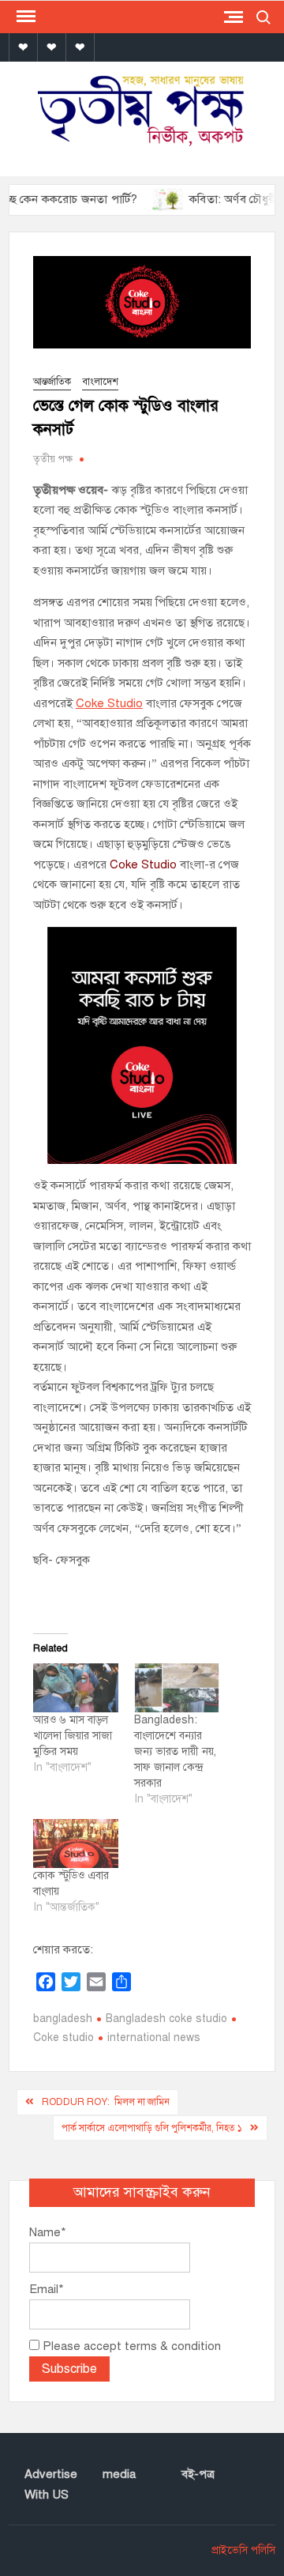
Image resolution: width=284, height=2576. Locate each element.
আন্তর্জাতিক (52, 382)
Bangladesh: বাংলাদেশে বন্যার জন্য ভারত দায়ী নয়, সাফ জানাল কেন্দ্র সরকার (175, 1751)
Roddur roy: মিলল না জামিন (106, 2102)
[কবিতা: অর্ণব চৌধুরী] (149, 199)
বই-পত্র (198, 2474)
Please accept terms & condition (130, 2346)
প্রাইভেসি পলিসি (243, 2550)
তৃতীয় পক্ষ (53, 459)
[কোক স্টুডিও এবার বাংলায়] (76, 1843)
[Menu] (24, 17)
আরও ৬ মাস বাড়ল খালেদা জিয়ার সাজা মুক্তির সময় (73, 1736)
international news (154, 2037)
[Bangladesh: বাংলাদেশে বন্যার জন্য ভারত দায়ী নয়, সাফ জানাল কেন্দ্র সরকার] (177, 1688)
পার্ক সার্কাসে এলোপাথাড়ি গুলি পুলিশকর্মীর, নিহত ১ (152, 2128)
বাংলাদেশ (100, 382)
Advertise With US (51, 2484)
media (119, 2474)
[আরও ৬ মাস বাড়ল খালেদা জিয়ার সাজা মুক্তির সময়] (76, 1688)
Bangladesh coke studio (166, 2019)
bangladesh (63, 2019)
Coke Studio (109, 703)
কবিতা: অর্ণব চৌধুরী (214, 199)
